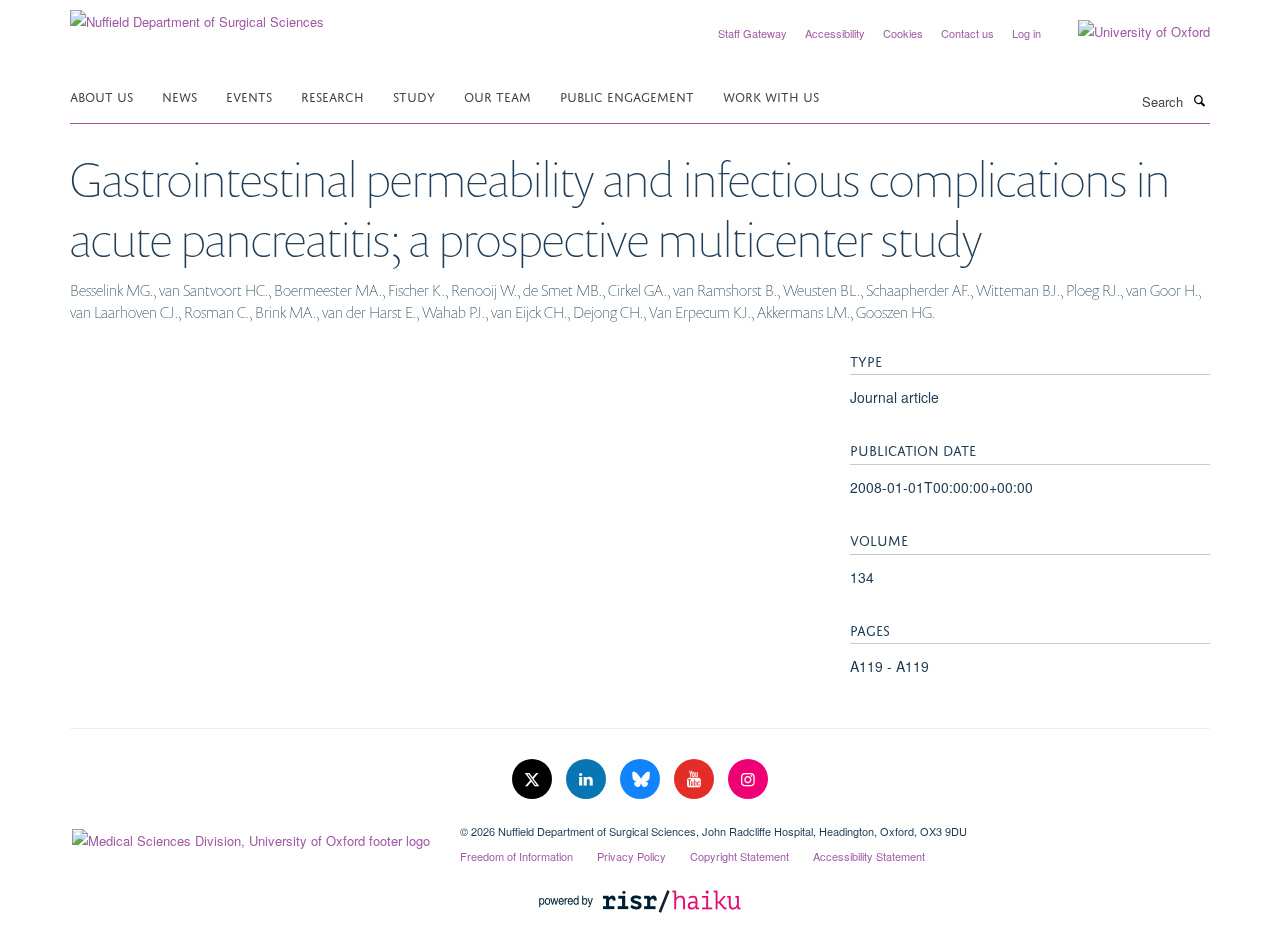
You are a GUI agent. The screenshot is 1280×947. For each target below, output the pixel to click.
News (179, 95)
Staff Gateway (752, 33)
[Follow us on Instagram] (748, 779)
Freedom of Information (516, 856)
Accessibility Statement (869, 856)
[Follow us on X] (534, 779)
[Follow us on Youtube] (696, 779)
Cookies (903, 33)
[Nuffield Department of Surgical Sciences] (197, 14)
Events (249, 95)
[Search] (1199, 100)
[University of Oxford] (1129, 32)
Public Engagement (627, 95)
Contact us (967, 33)
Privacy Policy (631, 856)
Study (414, 95)
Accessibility (835, 33)
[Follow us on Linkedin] (588, 779)
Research (332, 95)
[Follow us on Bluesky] (642, 779)
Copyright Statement (739, 856)
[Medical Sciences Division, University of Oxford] (250, 836)
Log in (1026, 33)
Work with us (771, 95)
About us (101, 95)
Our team (497, 95)
